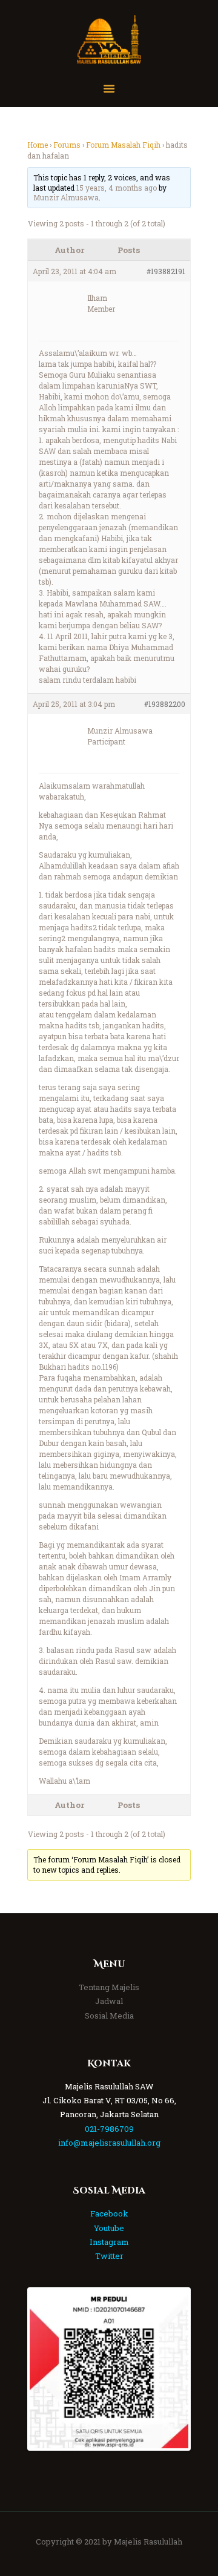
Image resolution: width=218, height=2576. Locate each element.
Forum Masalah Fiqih (123, 145)
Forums (67, 145)
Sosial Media (109, 2016)
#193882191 (166, 271)
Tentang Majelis (109, 1987)
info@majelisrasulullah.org (109, 2143)
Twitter (109, 2256)
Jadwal (109, 2001)
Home (38, 145)
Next (170, 2369)
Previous (48, 2369)
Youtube (109, 2228)
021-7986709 (109, 2129)
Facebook (109, 2213)
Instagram (109, 2242)
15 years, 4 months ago (117, 188)
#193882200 (165, 704)
